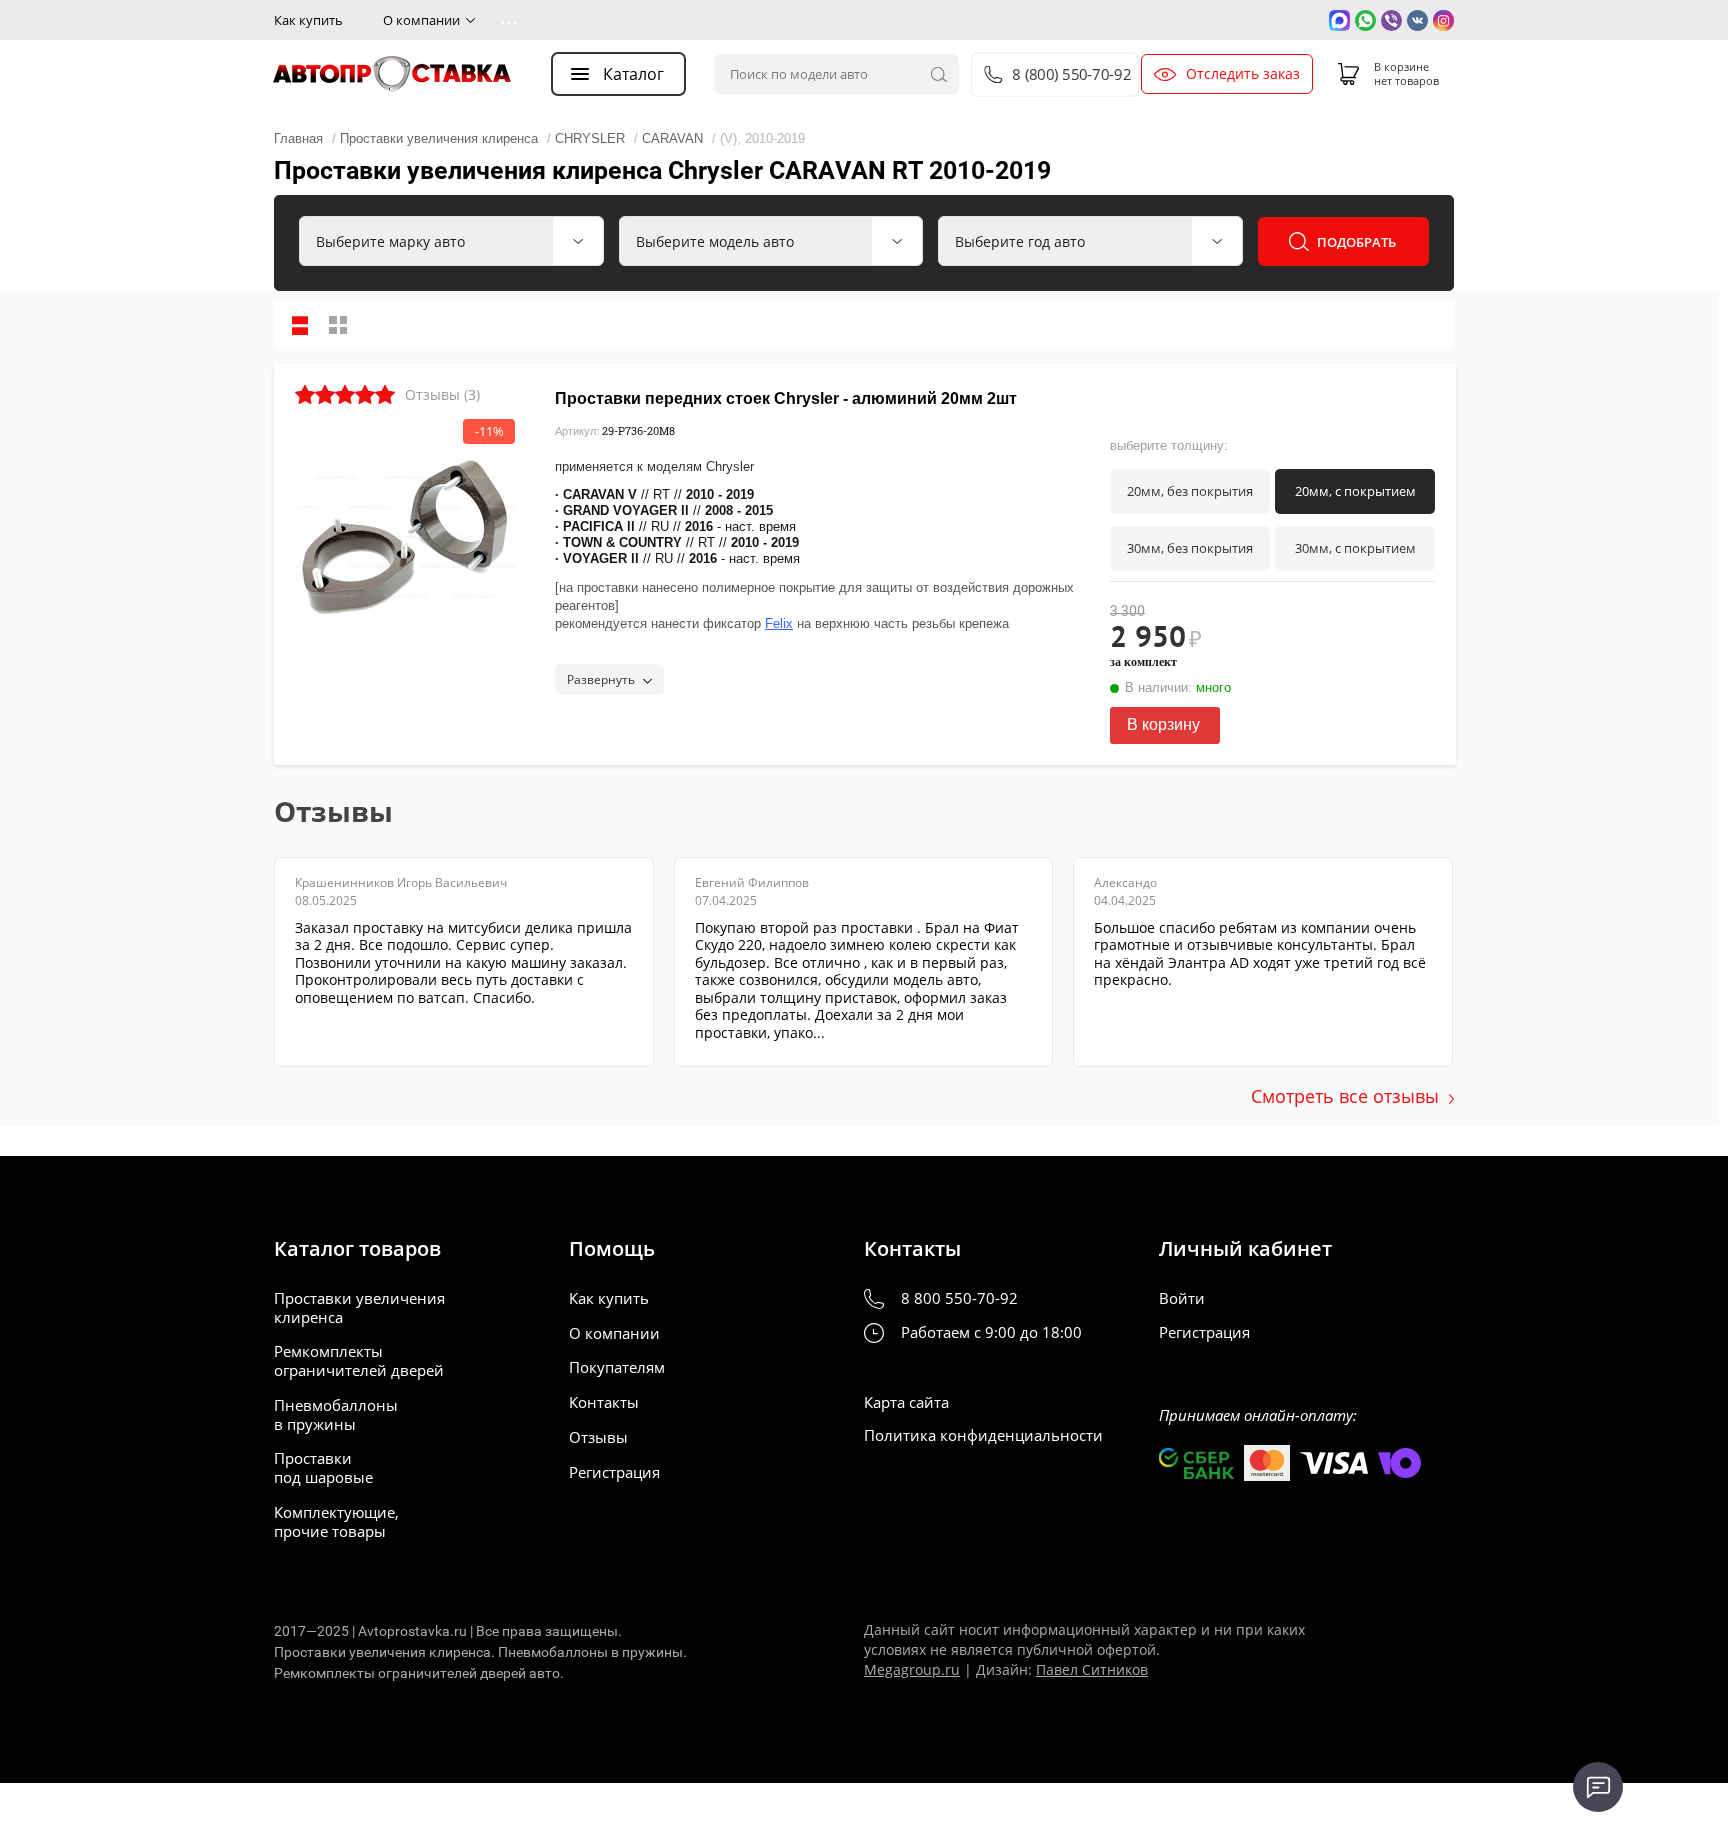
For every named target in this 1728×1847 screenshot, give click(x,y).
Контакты (604, 1402)
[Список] (300, 325)
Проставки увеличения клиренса (359, 1308)
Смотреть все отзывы (1345, 1096)
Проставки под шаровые (323, 1468)
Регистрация (614, 1472)
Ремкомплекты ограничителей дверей (359, 1361)
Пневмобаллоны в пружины (336, 1415)
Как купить (308, 20)
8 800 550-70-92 (959, 1298)
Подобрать (1356, 242)
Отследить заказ (1243, 74)
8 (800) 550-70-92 (1071, 74)
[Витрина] (338, 325)
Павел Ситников (1092, 1669)
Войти (1182, 1298)
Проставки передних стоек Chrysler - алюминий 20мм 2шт (786, 398)
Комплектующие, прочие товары (336, 1522)
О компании (421, 20)
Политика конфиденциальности (983, 1435)
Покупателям (617, 1367)
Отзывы (598, 1437)
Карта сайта (906, 1402)
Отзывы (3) (442, 394)
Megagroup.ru (912, 1669)
